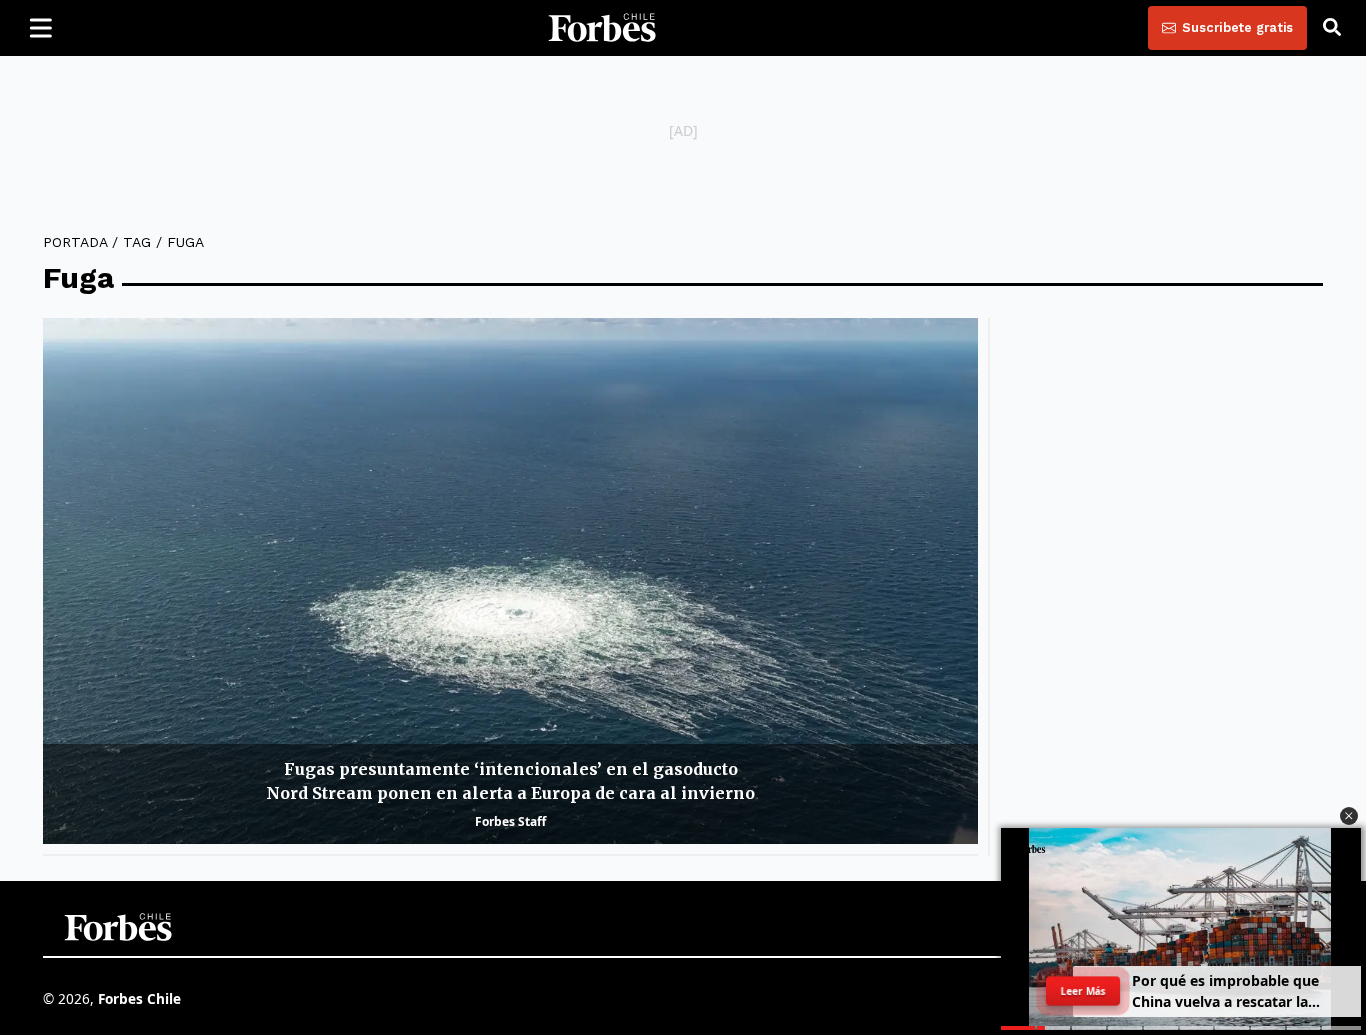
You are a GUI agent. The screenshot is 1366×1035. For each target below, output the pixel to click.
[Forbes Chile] (602, 28)
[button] (1349, 816)
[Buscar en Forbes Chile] (1332, 28)
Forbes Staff (510, 821)
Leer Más (1083, 991)
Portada (75, 242)
